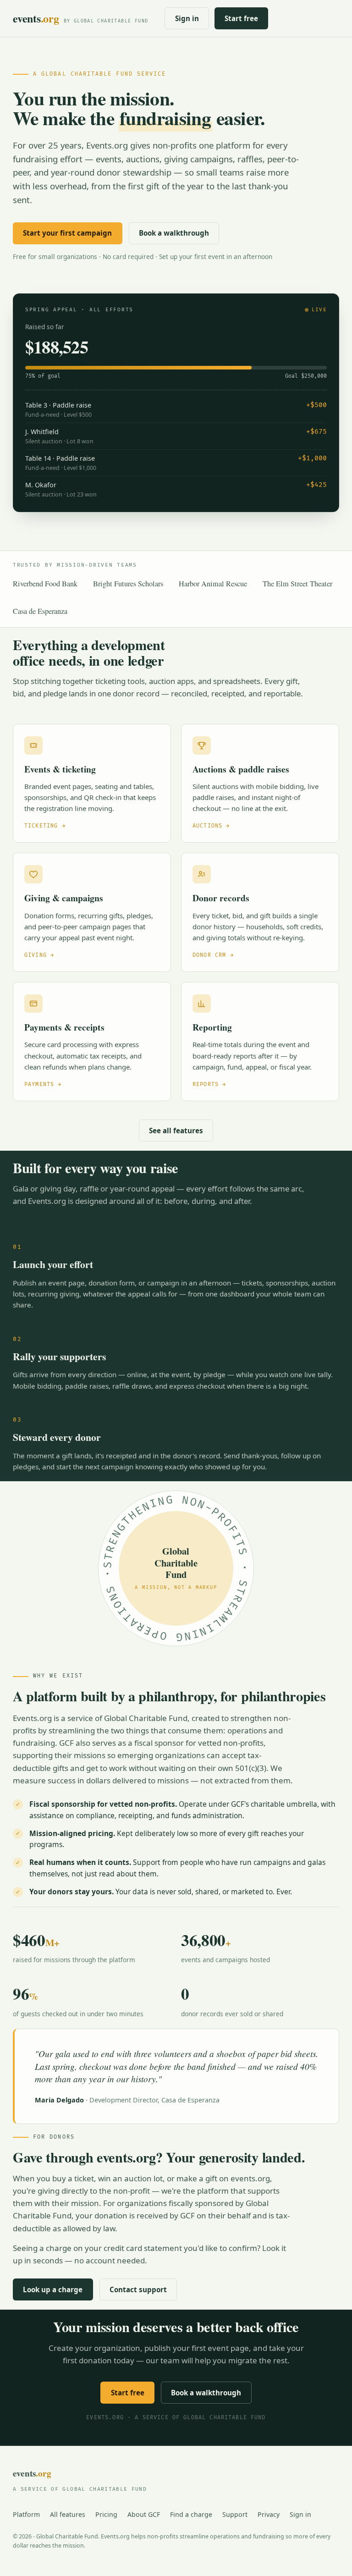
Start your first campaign (67, 233)
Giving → (39, 955)
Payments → (43, 1084)
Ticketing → (45, 826)
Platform (26, 2514)
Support (235, 2514)
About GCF (144, 2514)
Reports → (209, 1084)
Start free (241, 18)
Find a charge (191, 2514)
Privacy (269, 2514)
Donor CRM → (213, 955)
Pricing (106, 2514)
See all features (176, 1131)
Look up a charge (53, 2289)
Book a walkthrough (174, 233)
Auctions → (211, 826)
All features (68, 2514)
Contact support (138, 2289)
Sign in (187, 18)
